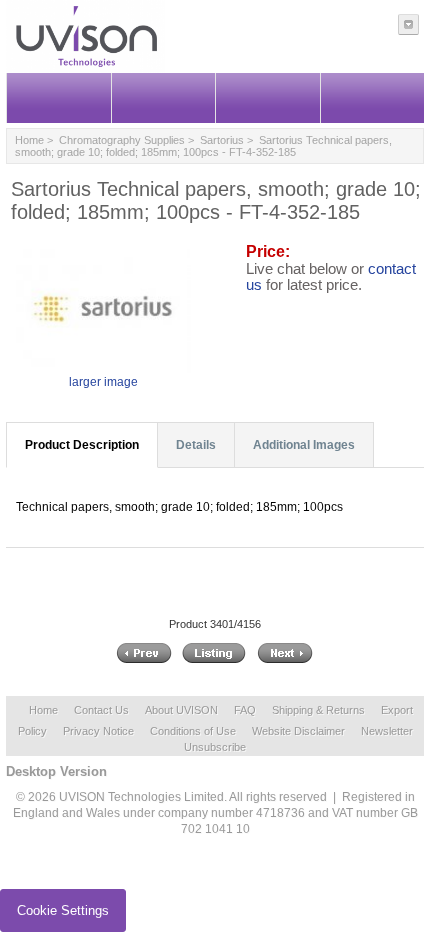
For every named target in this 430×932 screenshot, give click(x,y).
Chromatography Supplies (122, 140)
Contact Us (101, 710)
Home (29, 140)
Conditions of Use (193, 731)
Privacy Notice (98, 731)
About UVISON (181, 710)
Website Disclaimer (298, 731)
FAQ (245, 710)
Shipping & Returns (318, 710)
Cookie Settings (63, 910)
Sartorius (222, 140)
